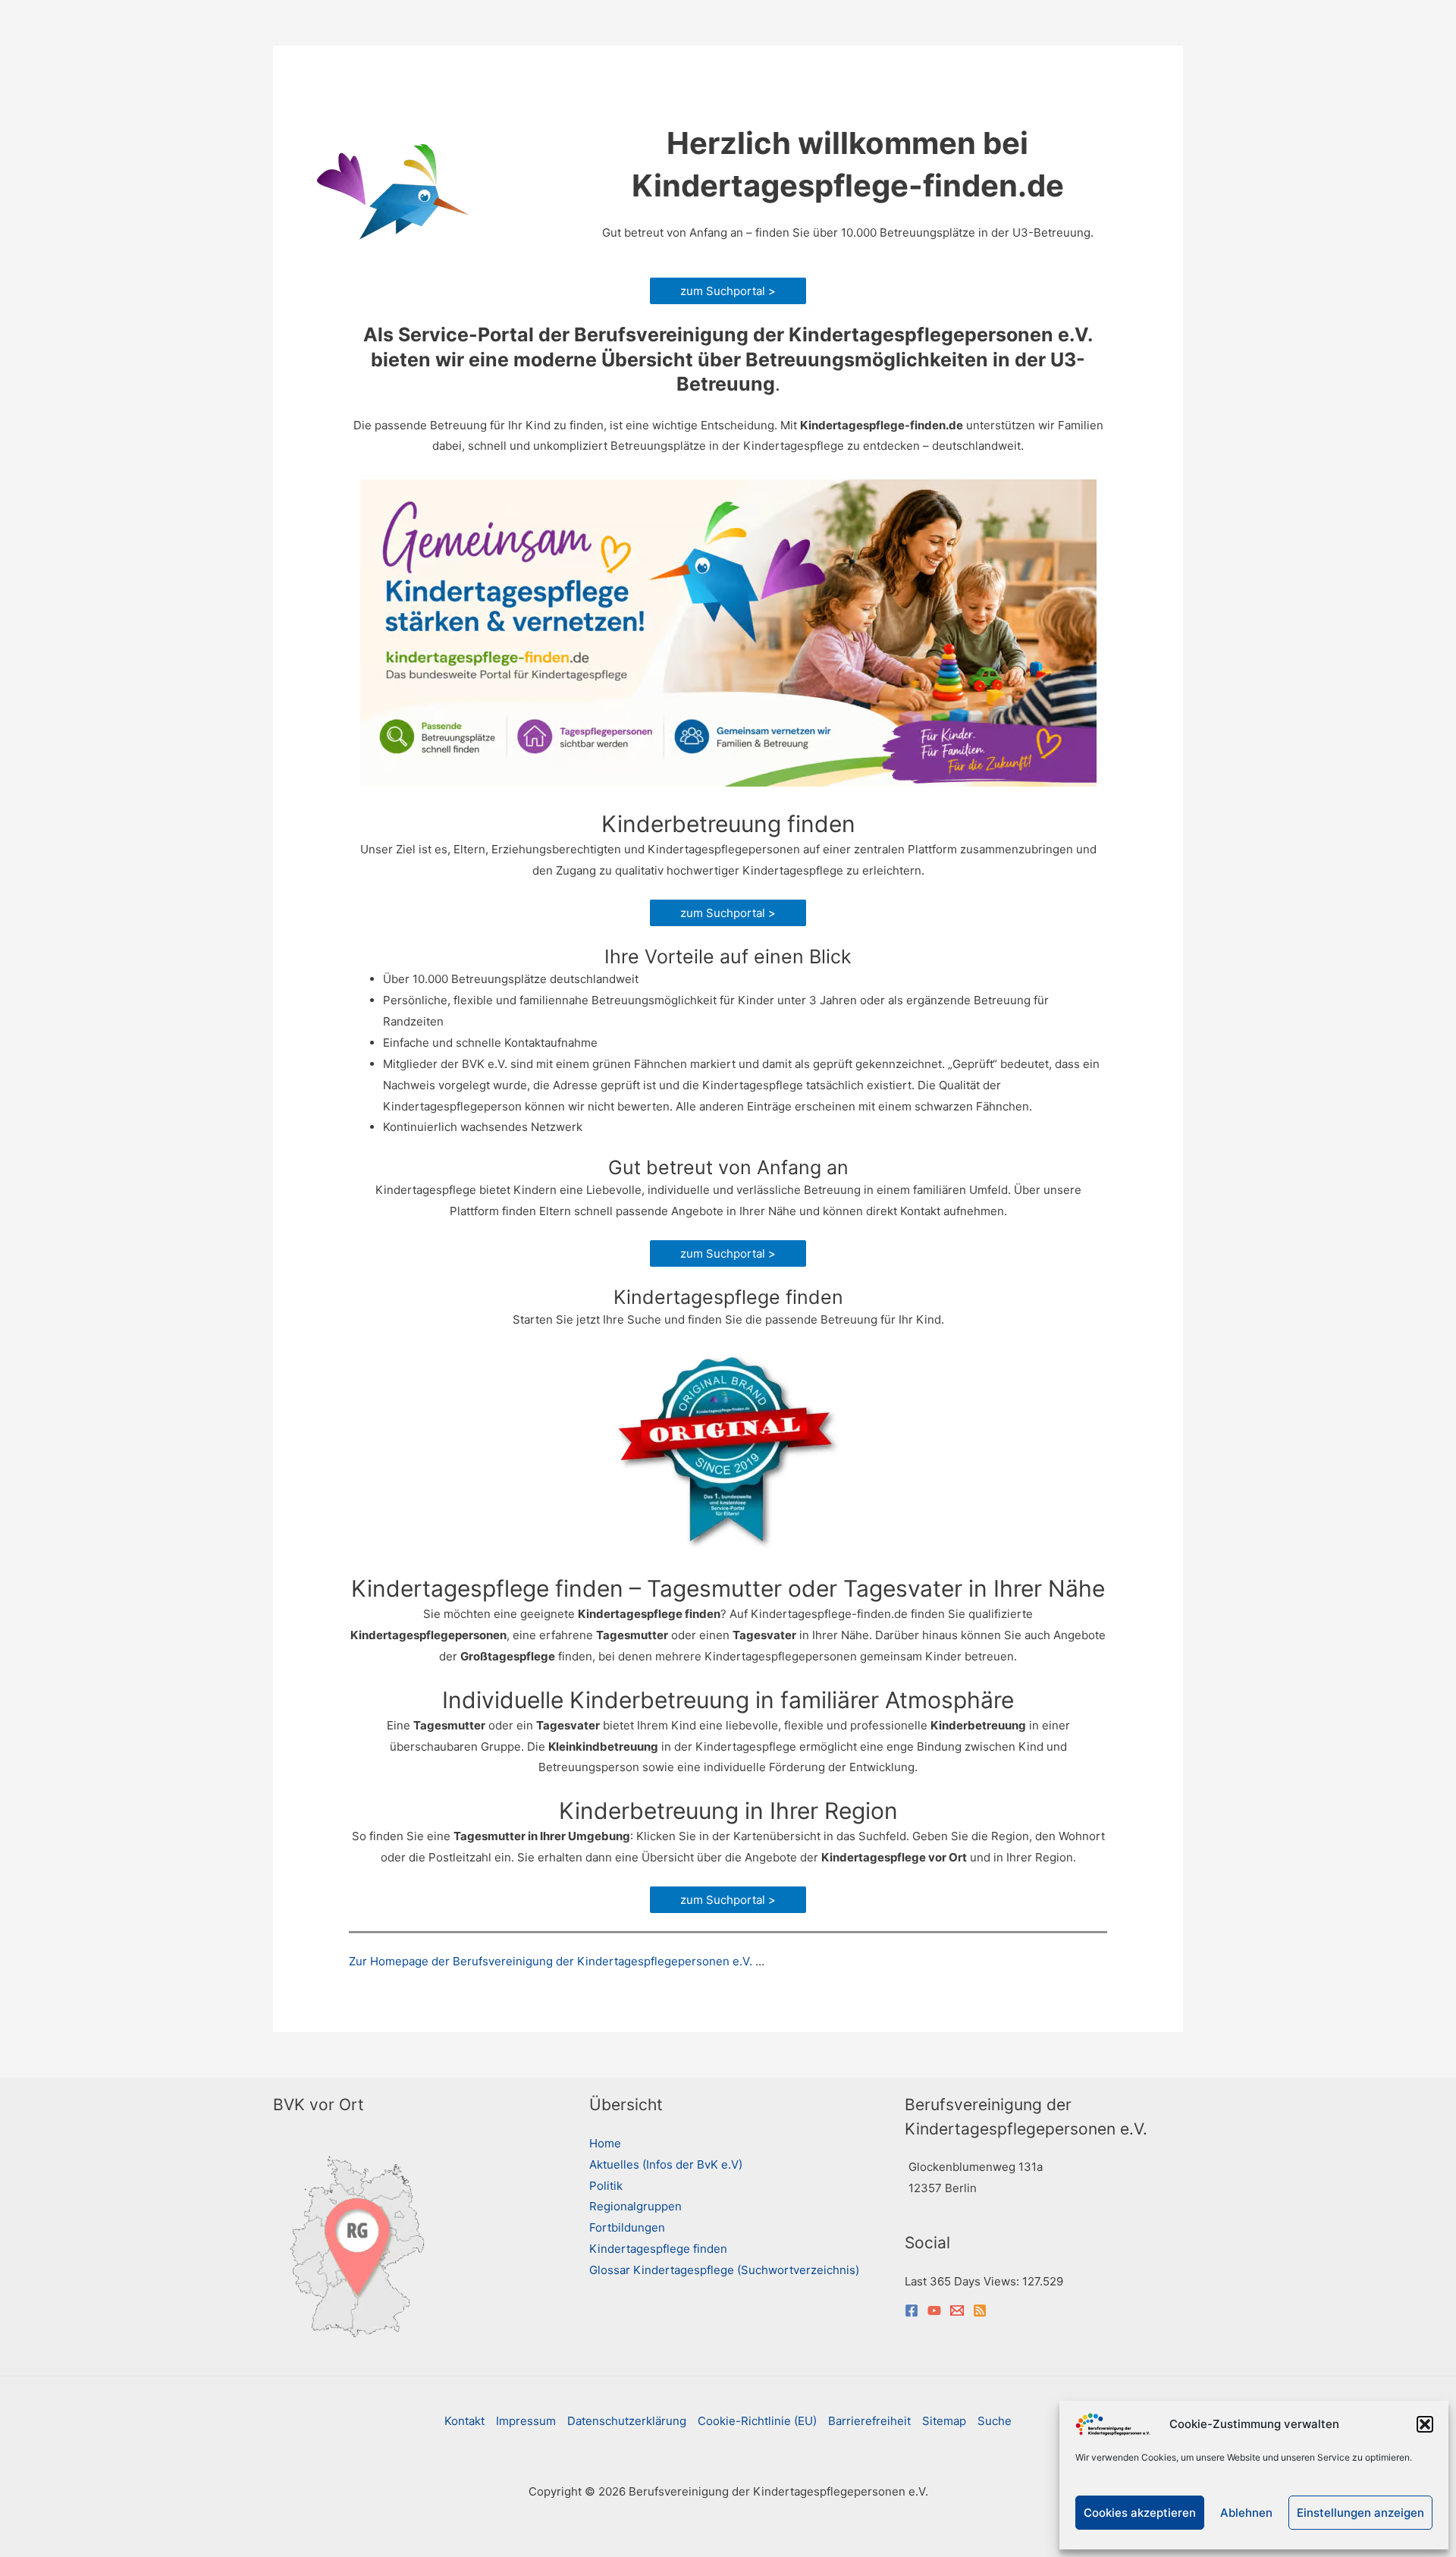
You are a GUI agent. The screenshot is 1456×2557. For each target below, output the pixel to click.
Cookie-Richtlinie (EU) (757, 2421)
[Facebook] (912, 2310)
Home (605, 2143)
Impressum (526, 2421)
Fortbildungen (627, 2227)
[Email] (957, 2310)
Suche (995, 2421)
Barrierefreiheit (869, 2421)
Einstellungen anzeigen (1360, 2513)
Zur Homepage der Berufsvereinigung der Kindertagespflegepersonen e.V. (551, 1961)
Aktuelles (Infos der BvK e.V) (666, 2164)
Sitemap (944, 2421)
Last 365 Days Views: (963, 2281)
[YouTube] (934, 2310)
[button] (1425, 2424)
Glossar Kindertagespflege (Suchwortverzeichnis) (724, 2270)
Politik (606, 2186)
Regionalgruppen (635, 2206)
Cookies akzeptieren (1140, 2513)
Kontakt (464, 2421)
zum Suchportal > (728, 291)
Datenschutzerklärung (627, 2421)
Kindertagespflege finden (658, 2249)
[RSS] (980, 2310)
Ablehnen (1246, 2513)
